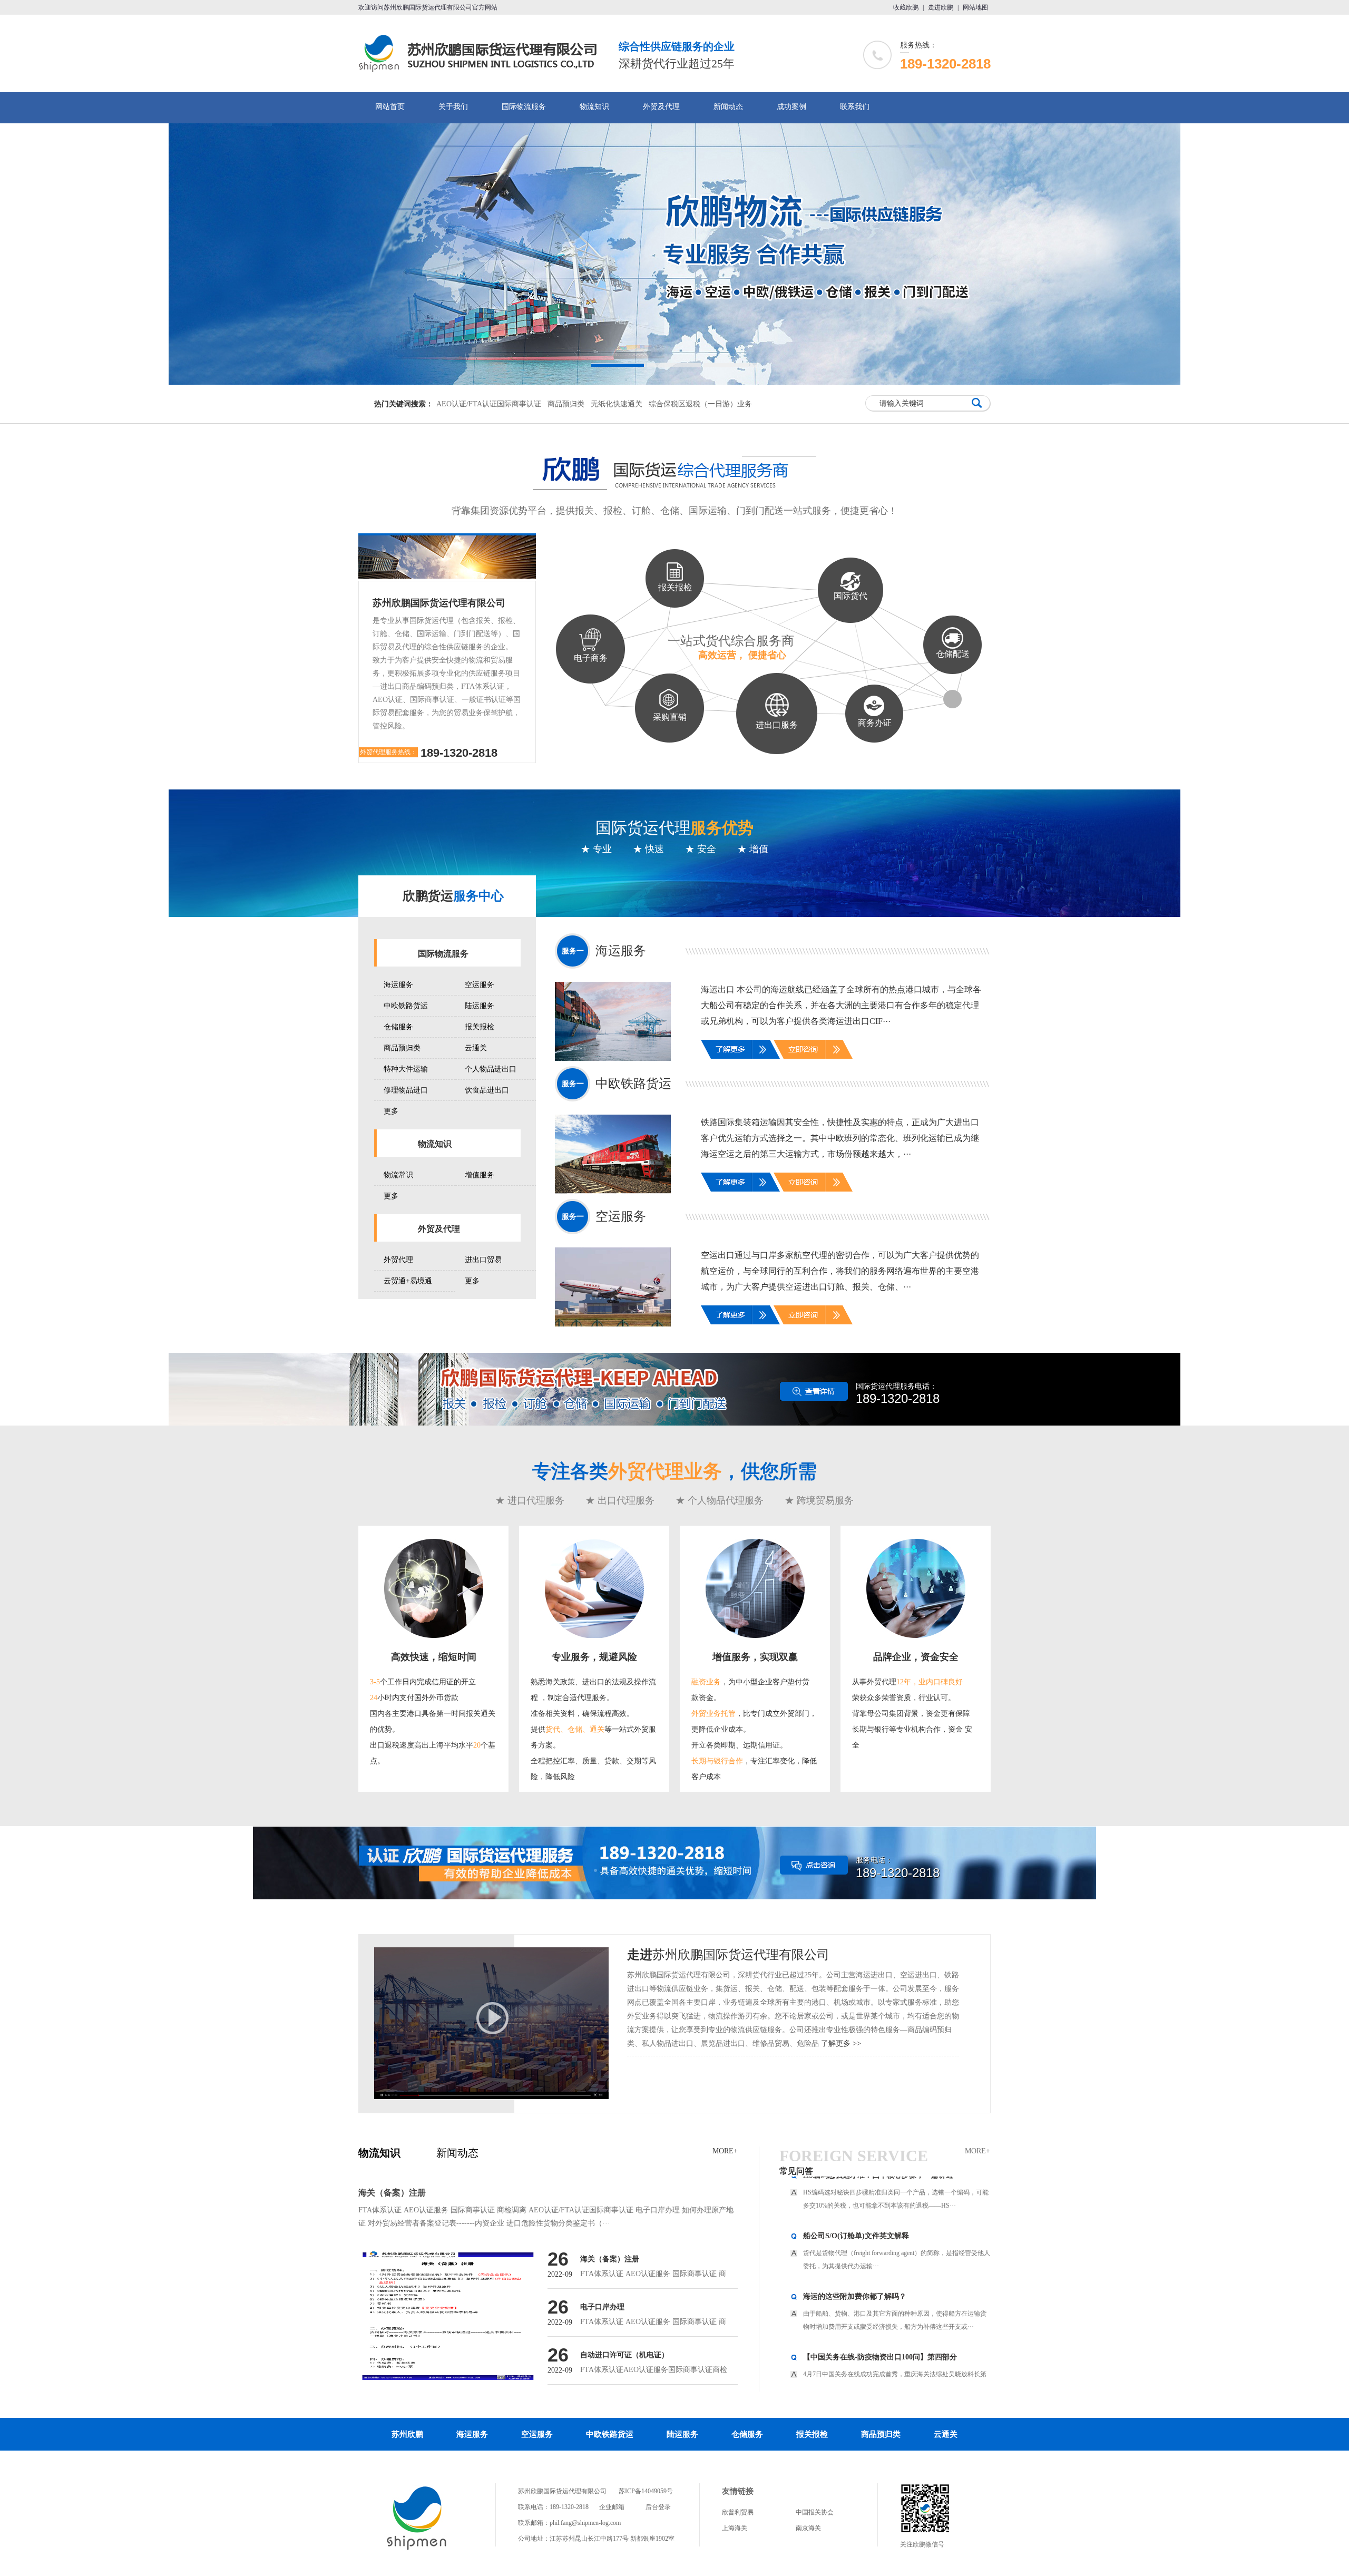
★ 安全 (701, 849)
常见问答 (796, 2171)
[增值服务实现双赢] (755, 1636)
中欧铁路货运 (406, 1006)
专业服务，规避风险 (594, 1657)
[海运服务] (621, 1021)
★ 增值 (753, 849)
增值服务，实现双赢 (755, 1657)
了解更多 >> (841, 2043)
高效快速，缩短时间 (434, 1657)
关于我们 (453, 107)
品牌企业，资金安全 (916, 1657)
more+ (725, 2151)
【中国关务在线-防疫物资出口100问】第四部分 (880, 2297)
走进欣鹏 (941, 7)
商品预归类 (566, 404)
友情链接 (738, 2491)
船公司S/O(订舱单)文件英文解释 (856, 2176)
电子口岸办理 (602, 2307)
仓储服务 (398, 1027)
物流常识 (398, 1175)
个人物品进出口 (491, 1069)
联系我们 (855, 107)
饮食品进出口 (487, 1090)
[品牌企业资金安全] (916, 1636)
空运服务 (480, 985)
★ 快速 (648, 849)
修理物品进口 (406, 1090)
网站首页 (390, 107)
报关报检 (480, 1027)
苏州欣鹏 (407, 2434)
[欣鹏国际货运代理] (417, 2549)
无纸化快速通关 (617, 404)
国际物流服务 (524, 107)
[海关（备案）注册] (448, 2316)
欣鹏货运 (453, 896)
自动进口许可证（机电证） (624, 2355)
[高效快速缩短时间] (434, 1636)
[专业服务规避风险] (594, 1636)
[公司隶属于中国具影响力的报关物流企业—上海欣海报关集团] (674, 254)
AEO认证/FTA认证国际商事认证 (489, 404)
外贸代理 (398, 1260)
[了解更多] (740, 1057)
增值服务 (480, 1175)
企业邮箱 (612, 2507)
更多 (391, 1111)
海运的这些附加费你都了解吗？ (855, 2237)
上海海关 (735, 2528)
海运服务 (398, 985)
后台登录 (658, 2507)
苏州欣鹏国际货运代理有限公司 (439, 603)
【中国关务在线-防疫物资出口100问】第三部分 (880, 2358)
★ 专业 (596, 849)
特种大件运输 (406, 1069)
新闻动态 (728, 107)
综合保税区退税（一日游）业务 (700, 404)
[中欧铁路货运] (621, 1154)
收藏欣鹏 (906, 7)
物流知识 (594, 107)
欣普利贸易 (738, 2512)
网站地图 (975, 7)
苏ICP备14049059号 (646, 2491)
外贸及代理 (661, 107)
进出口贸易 (483, 1260)
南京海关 (808, 2528)
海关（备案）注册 (392, 2193)
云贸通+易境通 (408, 1281)
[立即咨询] (813, 1050)
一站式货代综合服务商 (731, 647)
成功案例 (791, 107)
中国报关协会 (815, 2512)
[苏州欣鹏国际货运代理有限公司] (482, 69)
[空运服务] (621, 1287)
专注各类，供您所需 (674, 1471)
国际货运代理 (674, 828)
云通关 (476, 1048)
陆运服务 (480, 1006)
